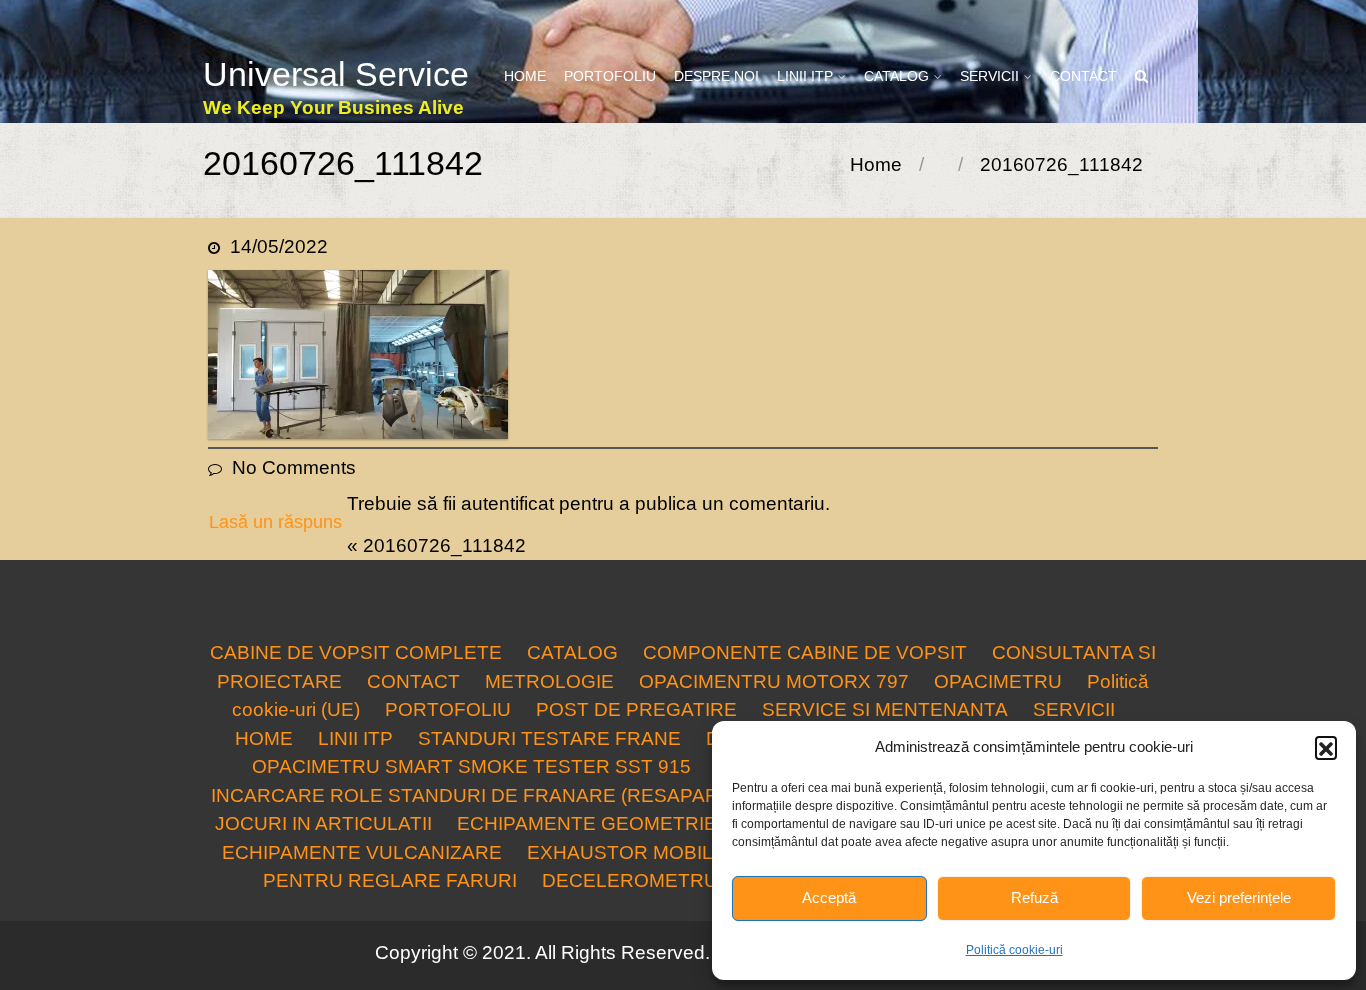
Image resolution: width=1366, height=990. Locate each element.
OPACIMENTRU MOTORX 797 (774, 681)
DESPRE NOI (716, 76)
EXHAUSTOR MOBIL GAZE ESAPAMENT (710, 852)
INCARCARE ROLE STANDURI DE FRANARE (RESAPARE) (474, 795)
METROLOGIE (549, 681)
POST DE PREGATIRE (636, 709)
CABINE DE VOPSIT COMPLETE (356, 652)
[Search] (1142, 76)
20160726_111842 (444, 545)
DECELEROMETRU (630, 880)
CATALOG (896, 76)
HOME (525, 76)
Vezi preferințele (1239, 897)
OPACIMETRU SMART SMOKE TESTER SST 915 (471, 766)
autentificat (507, 503)
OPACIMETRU (998, 681)
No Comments (294, 467)
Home (876, 164)
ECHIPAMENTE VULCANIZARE (362, 852)
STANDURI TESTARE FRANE (549, 738)
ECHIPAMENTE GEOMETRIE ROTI (612, 823)
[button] (1326, 747)
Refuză (1034, 897)
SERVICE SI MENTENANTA (885, 709)
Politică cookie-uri (1014, 950)
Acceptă (829, 897)
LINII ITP (805, 76)
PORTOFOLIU (610, 76)
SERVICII (989, 76)
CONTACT (1083, 76)
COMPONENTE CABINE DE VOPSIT (805, 652)
